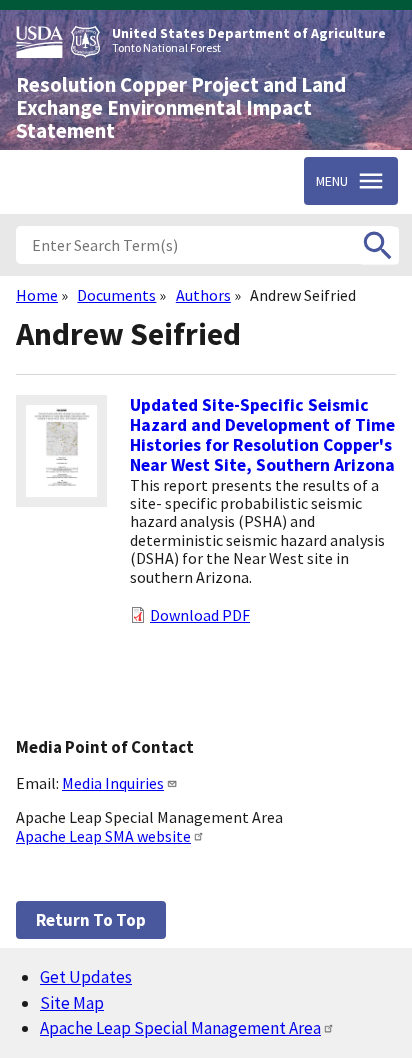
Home (37, 295)
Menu (332, 181)
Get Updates (86, 977)
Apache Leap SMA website (103, 836)
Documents (116, 295)
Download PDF (200, 615)
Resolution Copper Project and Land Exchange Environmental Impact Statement (181, 108)
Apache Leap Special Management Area (180, 1028)
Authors (203, 295)
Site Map (72, 1003)
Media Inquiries (113, 783)
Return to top (91, 920)
